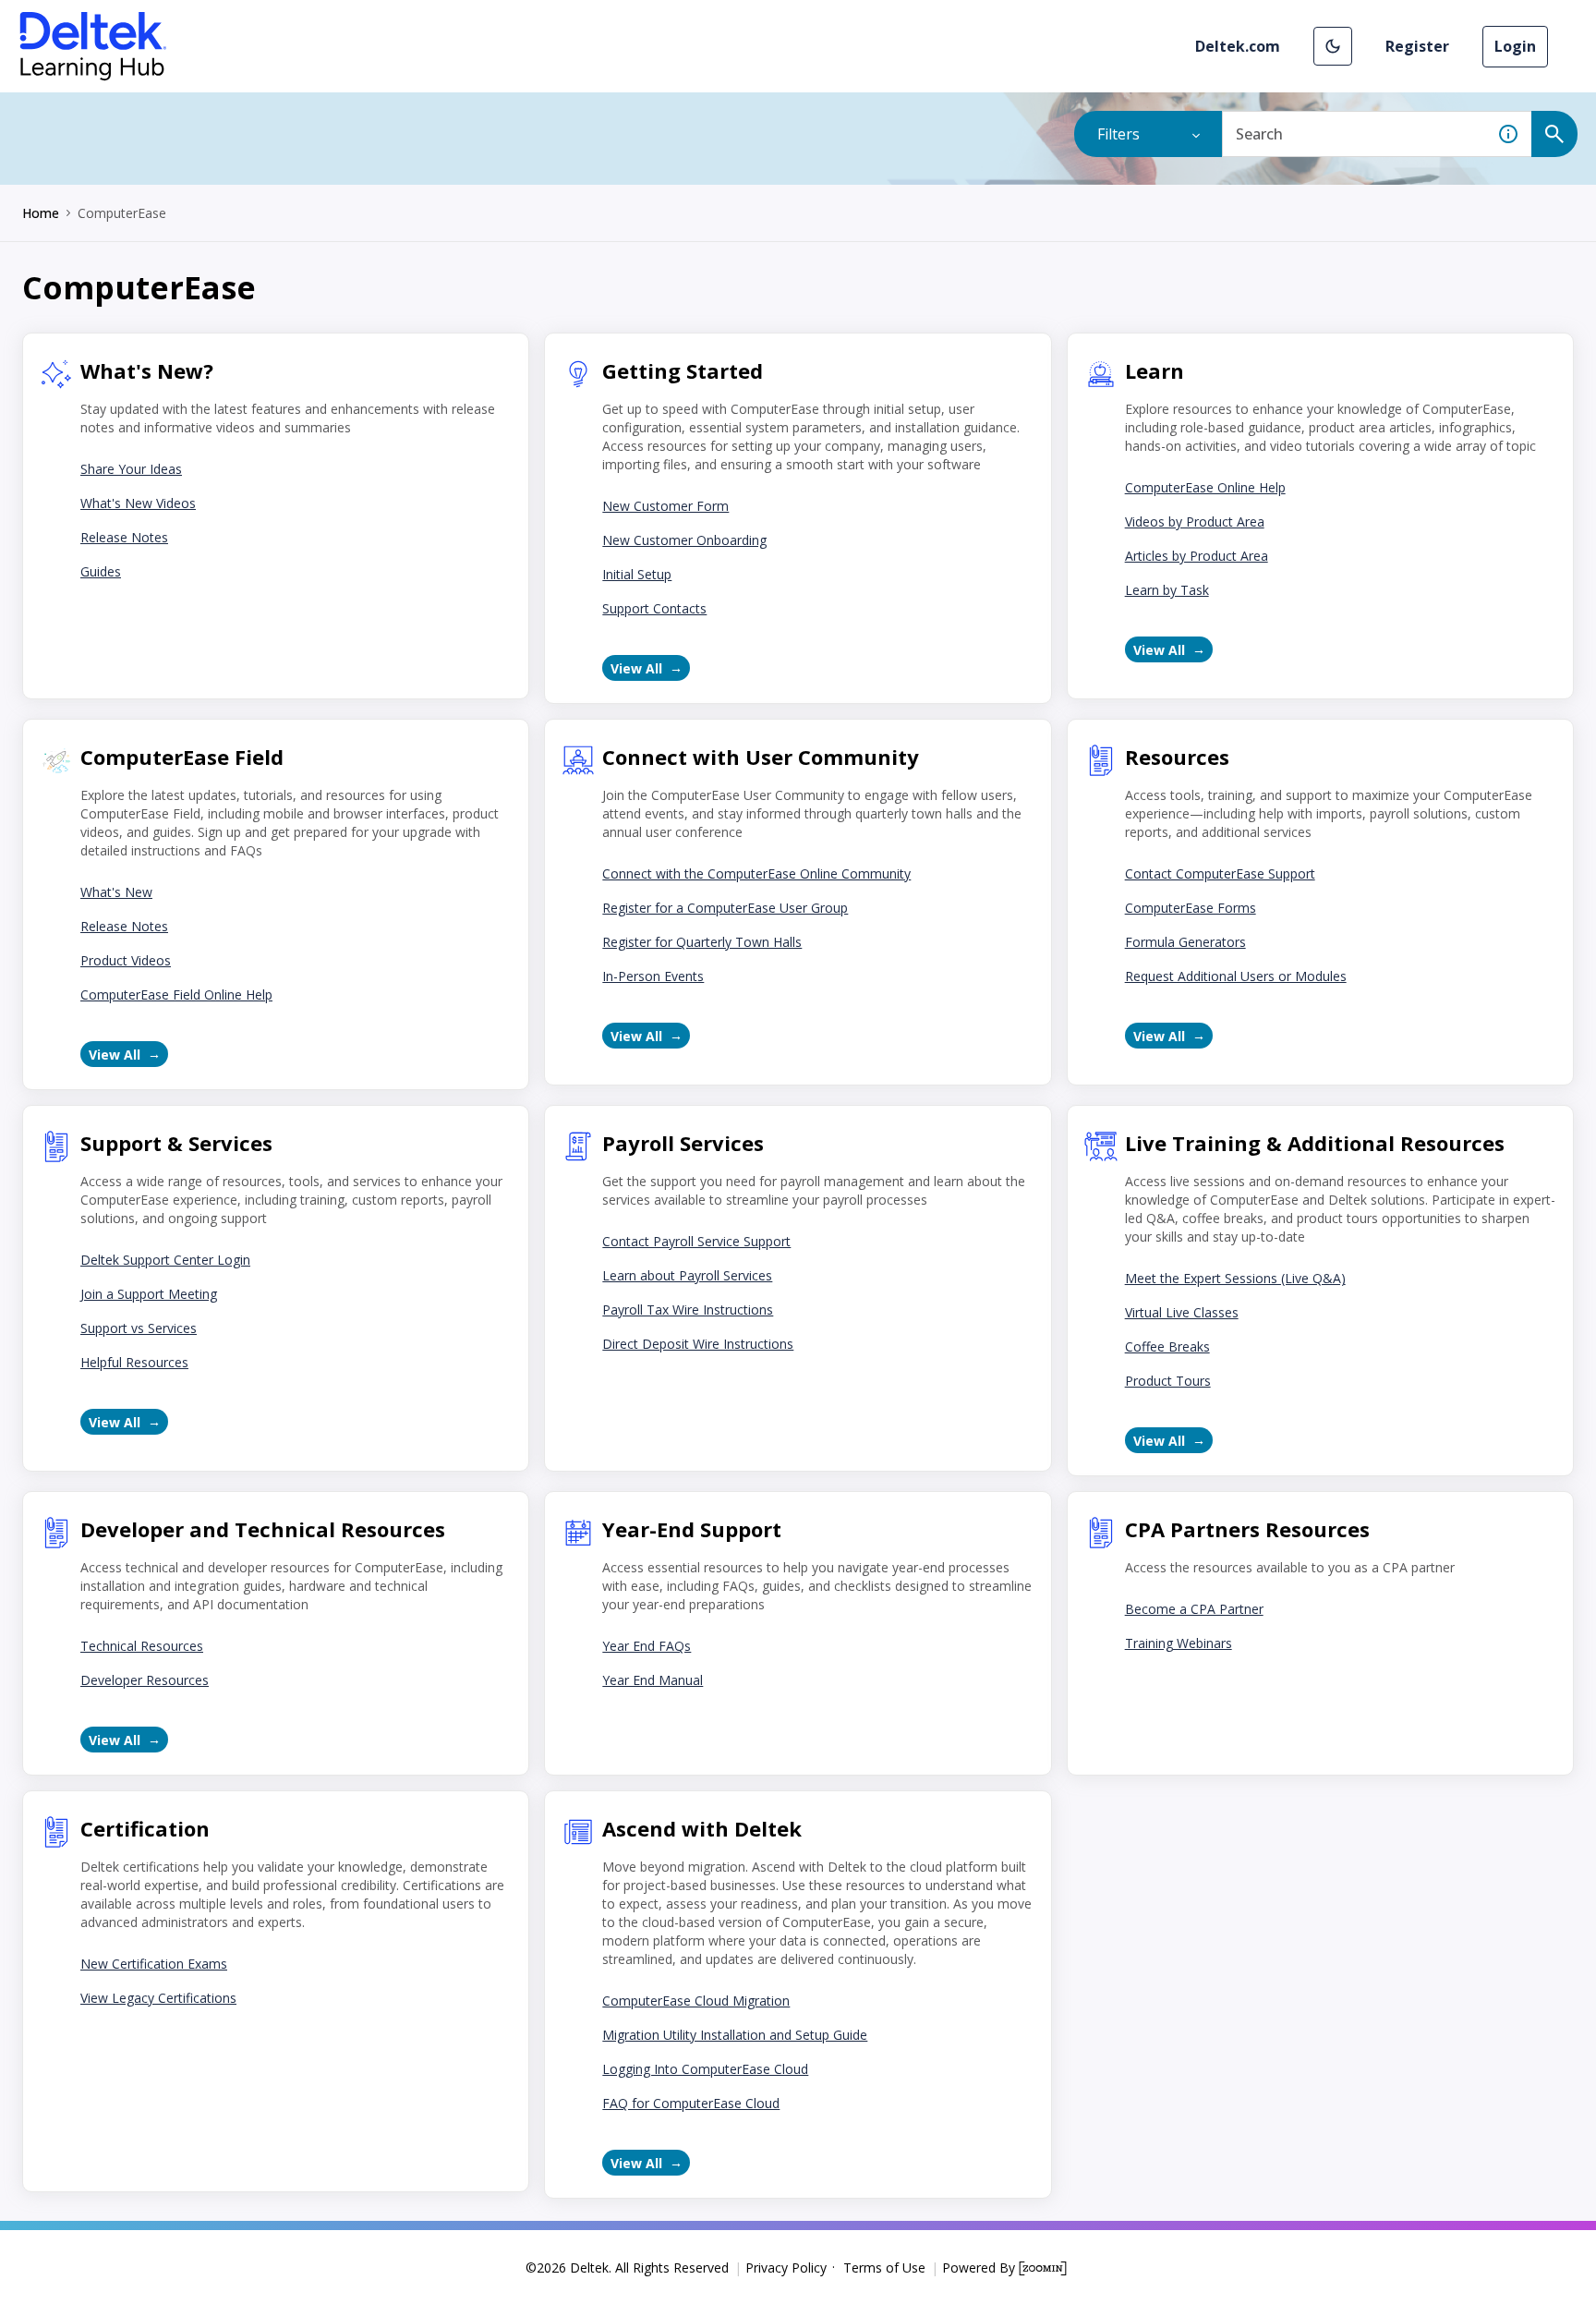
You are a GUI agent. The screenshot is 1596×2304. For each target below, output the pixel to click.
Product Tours (1168, 1381)
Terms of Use (884, 2268)
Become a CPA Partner (1194, 1609)
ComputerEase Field (182, 757)
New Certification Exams (154, 1964)
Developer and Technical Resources (263, 1529)
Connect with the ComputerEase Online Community (756, 873)
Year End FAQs (647, 1646)
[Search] (1554, 134)
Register (1417, 46)
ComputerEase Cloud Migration (696, 2001)
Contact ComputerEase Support (1220, 873)
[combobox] (1354, 134)
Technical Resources (142, 1646)
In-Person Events (653, 976)
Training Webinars (1179, 1643)
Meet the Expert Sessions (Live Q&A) (1235, 1278)
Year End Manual (653, 1680)
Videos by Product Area (1195, 521)
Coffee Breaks (1167, 1346)
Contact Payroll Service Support (696, 1241)
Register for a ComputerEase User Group (725, 908)
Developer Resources (145, 1680)
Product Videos (126, 960)
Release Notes (124, 537)
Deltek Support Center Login (165, 1260)
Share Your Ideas (131, 469)
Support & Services (176, 1143)
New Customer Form (665, 506)
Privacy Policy (786, 2268)
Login (1515, 46)
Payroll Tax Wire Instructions (688, 1310)
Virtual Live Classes (1182, 1312)
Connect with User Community (761, 757)
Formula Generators (1185, 942)
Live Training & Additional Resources (1315, 1143)
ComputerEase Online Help (1205, 487)
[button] (1333, 46)
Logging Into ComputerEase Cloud (705, 2069)
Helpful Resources (134, 1362)
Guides (101, 571)
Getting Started (683, 370)
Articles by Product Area (1197, 556)
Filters (1118, 134)
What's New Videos (138, 503)
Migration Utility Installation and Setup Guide (735, 2035)
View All (636, 668)
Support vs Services (139, 1328)
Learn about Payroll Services (687, 1275)
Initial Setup (637, 574)
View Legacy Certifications (158, 1998)
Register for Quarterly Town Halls (702, 942)
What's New (116, 892)
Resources (1177, 757)
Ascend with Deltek (702, 1828)
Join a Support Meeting (149, 1294)
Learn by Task (1167, 590)
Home (41, 213)
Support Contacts (654, 608)
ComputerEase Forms (1191, 908)
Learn (1155, 370)
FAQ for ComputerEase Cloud (691, 2103)
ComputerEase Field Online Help (176, 994)
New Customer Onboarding (684, 540)
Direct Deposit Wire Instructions (698, 1344)
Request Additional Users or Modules (1236, 976)
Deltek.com (1238, 46)
